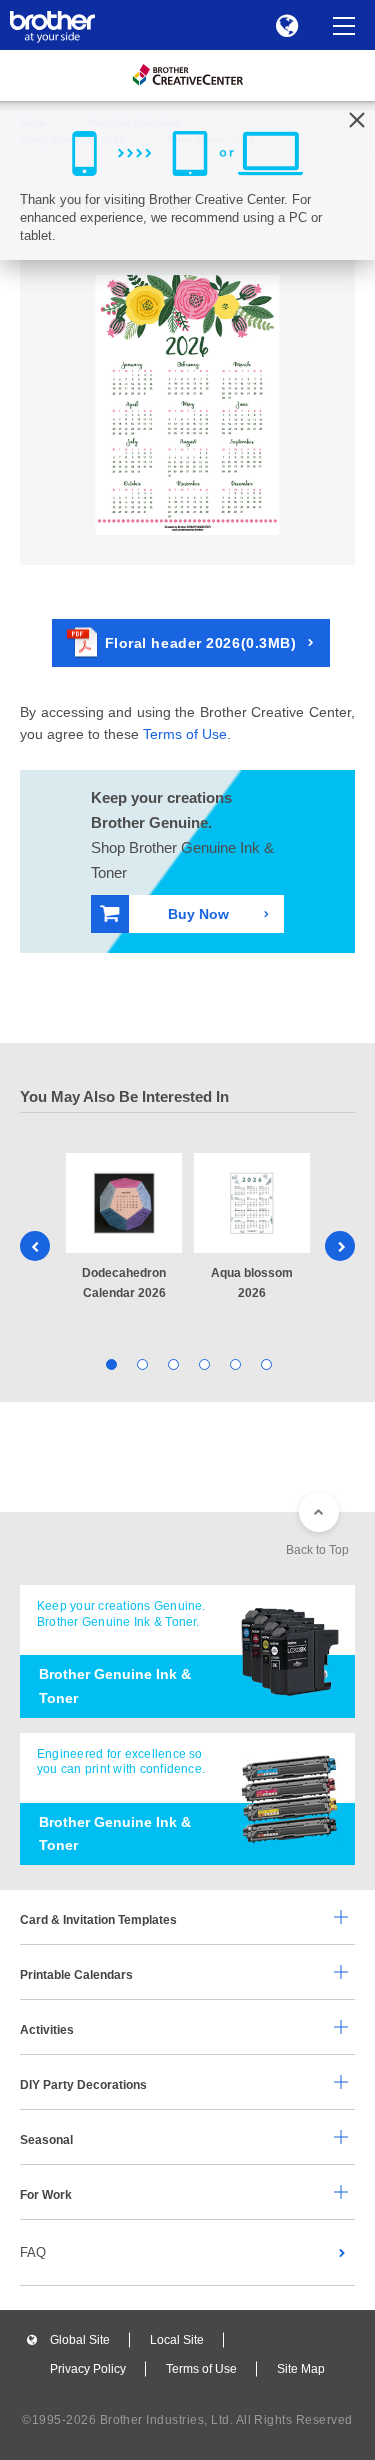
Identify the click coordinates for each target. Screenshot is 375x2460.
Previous (35, 1246)
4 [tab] (203, 1363)
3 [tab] (172, 1363)
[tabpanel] (124, 1228)
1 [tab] (110, 1363)
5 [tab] (234, 1363)
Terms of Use (185, 734)
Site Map (301, 2369)
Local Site (177, 2340)
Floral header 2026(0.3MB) (201, 643)
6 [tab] (265, 1363)
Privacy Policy (88, 2369)
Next (340, 1246)
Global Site (80, 2340)
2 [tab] (141, 1363)
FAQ (33, 2252)
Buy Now (199, 914)
